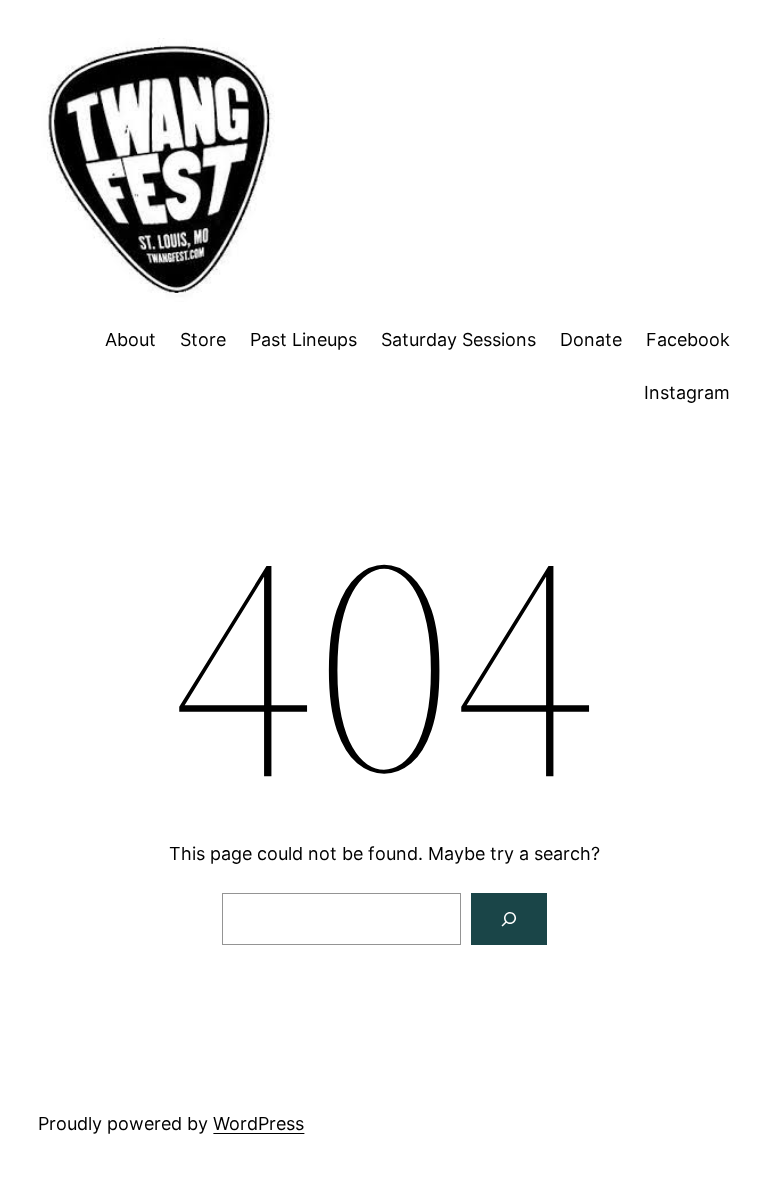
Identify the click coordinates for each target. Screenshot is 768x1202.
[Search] (509, 919)
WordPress (258, 1123)
